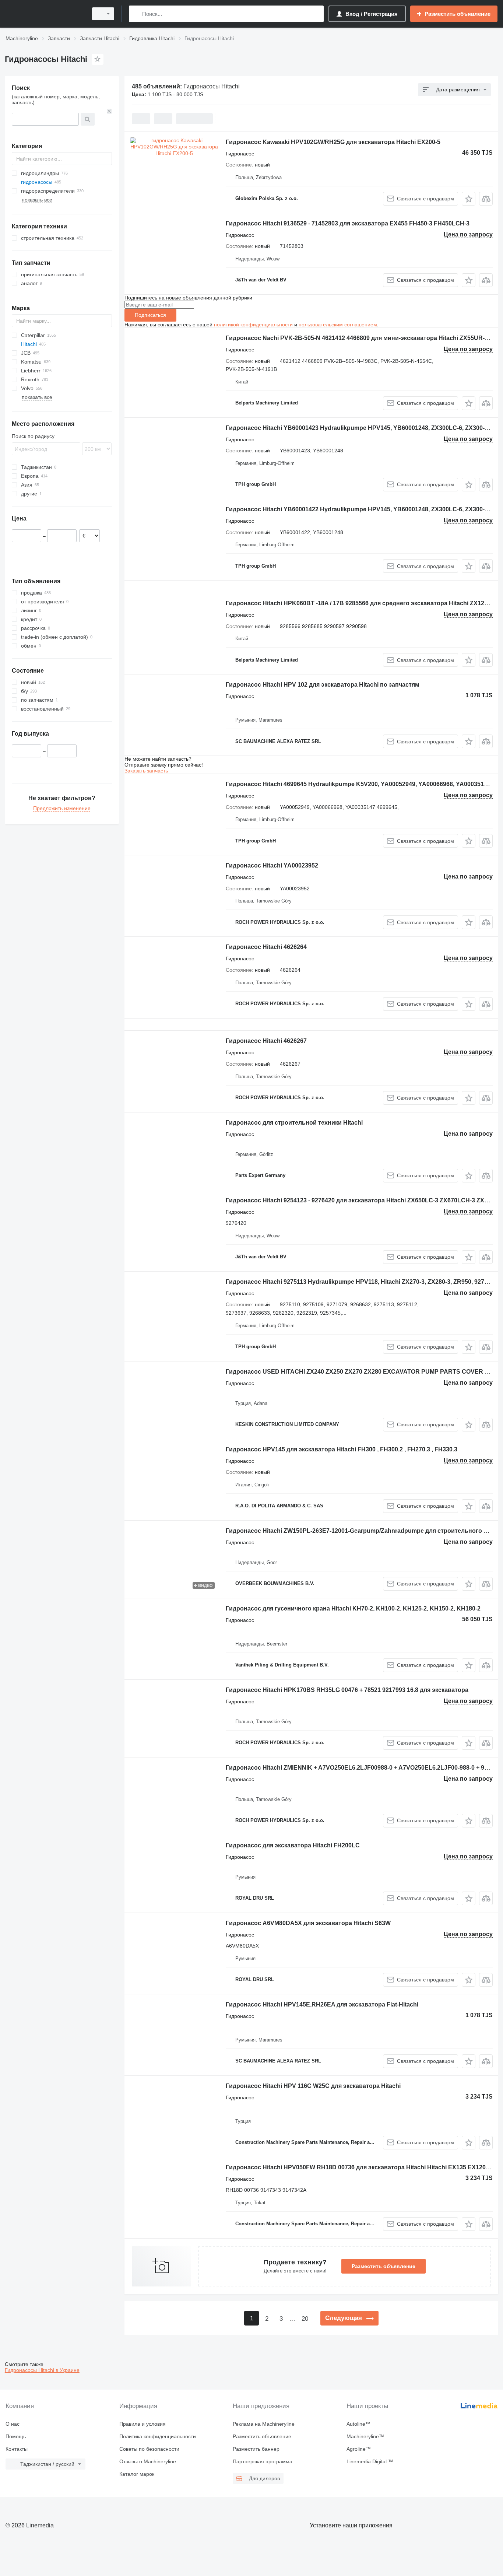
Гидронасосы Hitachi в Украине (42, 2370)
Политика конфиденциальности (158, 2436)
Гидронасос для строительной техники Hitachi (294, 1123)
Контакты (17, 2449)
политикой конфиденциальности (253, 325)
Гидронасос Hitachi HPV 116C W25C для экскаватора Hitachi (313, 2086)
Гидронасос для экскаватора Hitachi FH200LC (293, 1845)
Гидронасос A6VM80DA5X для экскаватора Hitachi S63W (308, 1923)
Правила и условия (143, 2424)
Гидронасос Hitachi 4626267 (266, 1041)
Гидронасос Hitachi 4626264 (266, 947)
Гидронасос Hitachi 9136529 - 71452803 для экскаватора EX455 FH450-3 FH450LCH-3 (348, 223)
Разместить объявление (384, 2266)
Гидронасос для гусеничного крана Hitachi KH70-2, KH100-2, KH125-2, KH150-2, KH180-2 (353, 1608)
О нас (13, 2424)
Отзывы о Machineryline (148, 2461)
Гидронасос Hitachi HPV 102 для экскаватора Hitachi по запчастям (323, 685)
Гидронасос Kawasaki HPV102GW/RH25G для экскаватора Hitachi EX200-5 (333, 142)
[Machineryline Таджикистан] (44, 14)
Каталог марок (137, 2474)
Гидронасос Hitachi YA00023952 (272, 865)
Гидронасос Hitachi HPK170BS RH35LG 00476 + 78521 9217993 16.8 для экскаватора (347, 1690)
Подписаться (150, 315)
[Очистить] (109, 111)
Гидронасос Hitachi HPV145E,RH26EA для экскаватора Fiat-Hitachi (322, 2004)
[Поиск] (136, 14)
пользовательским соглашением (338, 325)
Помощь (16, 2436)
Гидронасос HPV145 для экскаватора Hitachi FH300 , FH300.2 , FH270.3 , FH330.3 (342, 1449)
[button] (469, 199)
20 (305, 2319)
